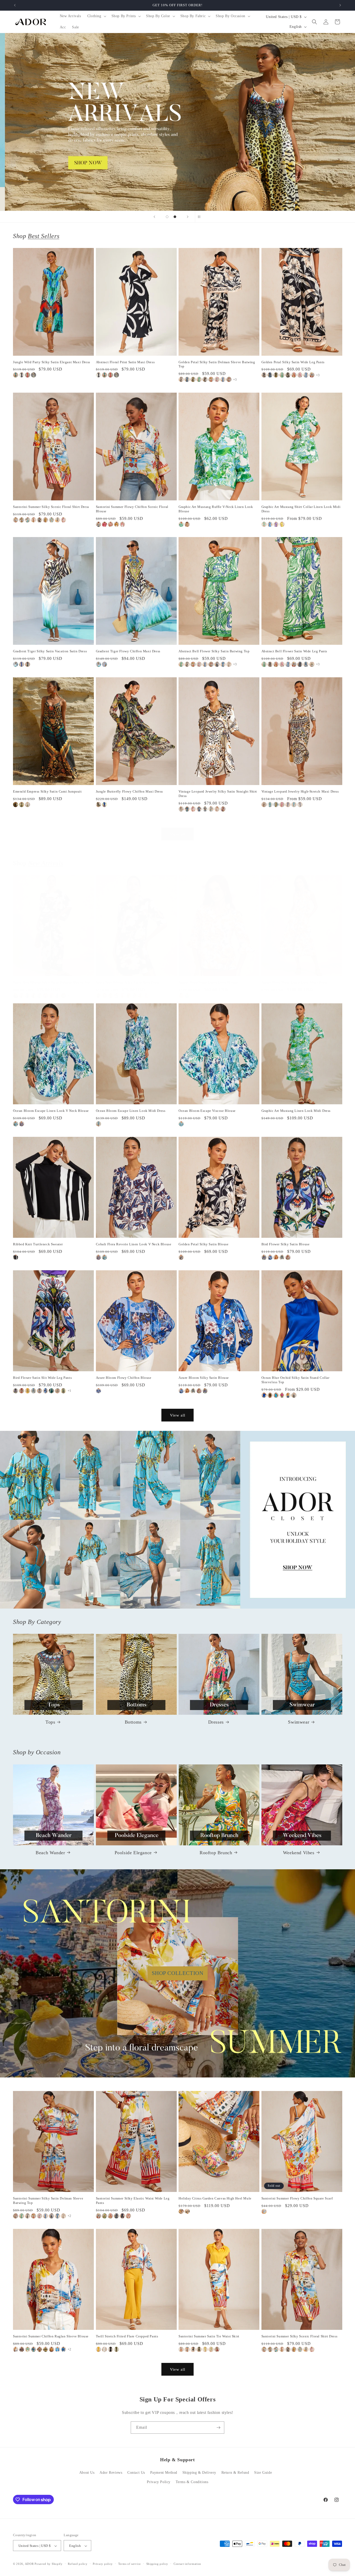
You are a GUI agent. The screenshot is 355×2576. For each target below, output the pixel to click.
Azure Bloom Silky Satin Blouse (204, 1378)
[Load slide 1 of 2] (167, 217)
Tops (50, 1722)
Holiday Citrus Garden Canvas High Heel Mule (215, 2199)
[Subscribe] (218, 2428)
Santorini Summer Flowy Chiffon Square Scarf (297, 2199)
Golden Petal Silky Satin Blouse (204, 1244)
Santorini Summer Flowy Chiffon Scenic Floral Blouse (132, 509)
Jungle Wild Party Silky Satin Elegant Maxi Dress (52, 362)
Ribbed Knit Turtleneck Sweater (38, 1244)
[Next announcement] (340, 5)
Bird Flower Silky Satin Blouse (286, 1244)
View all (178, 834)
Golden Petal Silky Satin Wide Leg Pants (293, 362)
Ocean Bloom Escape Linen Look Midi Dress (131, 1111)
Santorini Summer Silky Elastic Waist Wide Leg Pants (133, 2201)
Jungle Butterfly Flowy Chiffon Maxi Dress (130, 791)
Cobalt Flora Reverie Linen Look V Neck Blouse (134, 1244)
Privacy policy (103, 2564)
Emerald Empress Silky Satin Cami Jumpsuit (47, 791)
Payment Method (164, 2473)
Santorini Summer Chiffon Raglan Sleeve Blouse (51, 2336)
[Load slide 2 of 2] (175, 217)
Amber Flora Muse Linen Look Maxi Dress (294, 982)
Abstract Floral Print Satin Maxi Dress (125, 362)
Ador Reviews (111, 2473)
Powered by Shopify (49, 2564)
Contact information (187, 2564)
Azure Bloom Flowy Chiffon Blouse (124, 1378)
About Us (87, 2473)
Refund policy (78, 2564)
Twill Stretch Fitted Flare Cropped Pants (127, 2336)
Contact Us (136, 2473)
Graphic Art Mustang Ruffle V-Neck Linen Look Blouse (216, 509)
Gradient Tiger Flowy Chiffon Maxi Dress (128, 651)
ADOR (29, 2564)
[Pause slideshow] (201, 217)
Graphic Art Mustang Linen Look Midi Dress (296, 1111)
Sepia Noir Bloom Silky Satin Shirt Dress (128, 982)
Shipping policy (157, 2564)
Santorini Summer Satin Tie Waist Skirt (209, 2336)
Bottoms (133, 1722)
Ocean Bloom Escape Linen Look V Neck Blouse (51, 1111)
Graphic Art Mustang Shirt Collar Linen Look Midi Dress (301, 509)
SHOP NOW (178, 1520)
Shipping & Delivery (199, 2473)
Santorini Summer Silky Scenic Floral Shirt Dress (51, 507)
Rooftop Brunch (216, 1852)
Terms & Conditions (192, 2482)
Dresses (216, 1722)
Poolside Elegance (133, 1852)
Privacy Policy (159, 2482)
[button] (96, 16)
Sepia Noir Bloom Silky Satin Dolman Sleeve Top (52, 982)
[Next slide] (188, 217)
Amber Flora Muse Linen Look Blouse (208, 982)
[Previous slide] (154, 217)
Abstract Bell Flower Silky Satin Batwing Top (214, 651)
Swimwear (299, 1722)
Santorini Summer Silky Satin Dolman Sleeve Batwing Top (48, 2201)
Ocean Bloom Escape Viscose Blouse (207, 1111)
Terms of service (130, 2564)
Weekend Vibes (299, 1852)
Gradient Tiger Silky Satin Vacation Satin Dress (50, 651)
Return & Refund (235, 2473)
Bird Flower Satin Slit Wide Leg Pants (42, 1378)
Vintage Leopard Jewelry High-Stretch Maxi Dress (300, 791)
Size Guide (263, 2473)
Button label (177, 122)
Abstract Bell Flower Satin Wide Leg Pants (294, 651)
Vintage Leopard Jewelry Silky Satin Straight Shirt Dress (218, 794)
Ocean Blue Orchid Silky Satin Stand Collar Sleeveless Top (295, 1380)
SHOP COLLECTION (178, 1973)
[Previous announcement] (15, 5)
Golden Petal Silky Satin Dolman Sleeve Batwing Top (217, 364)
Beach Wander (50, 1852)
